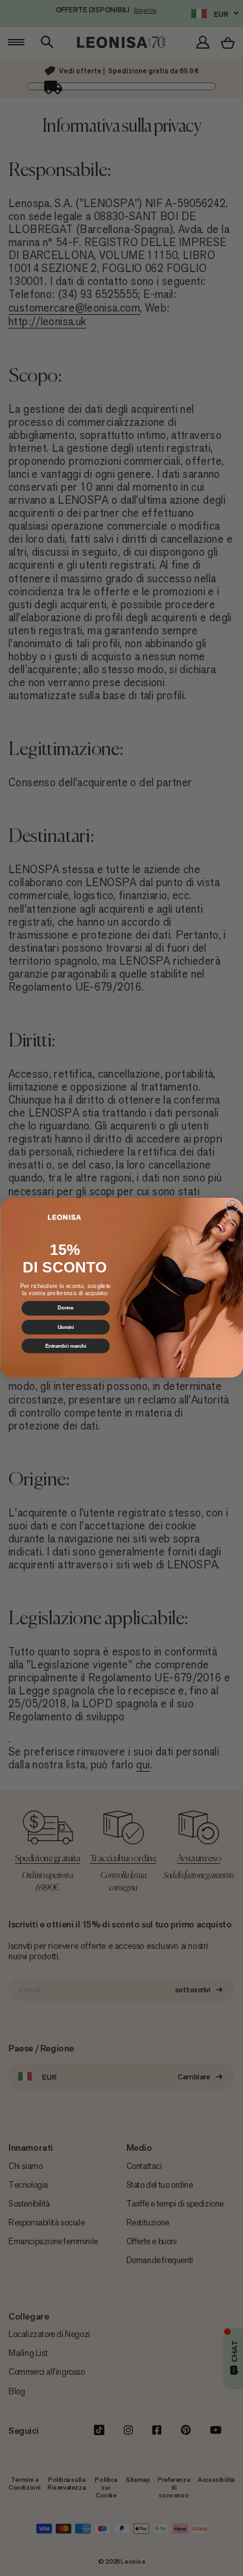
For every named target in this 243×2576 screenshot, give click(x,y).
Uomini (65, 1327)
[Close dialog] (232, 1207)
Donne (65, 1308)
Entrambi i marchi (65, 1346)
